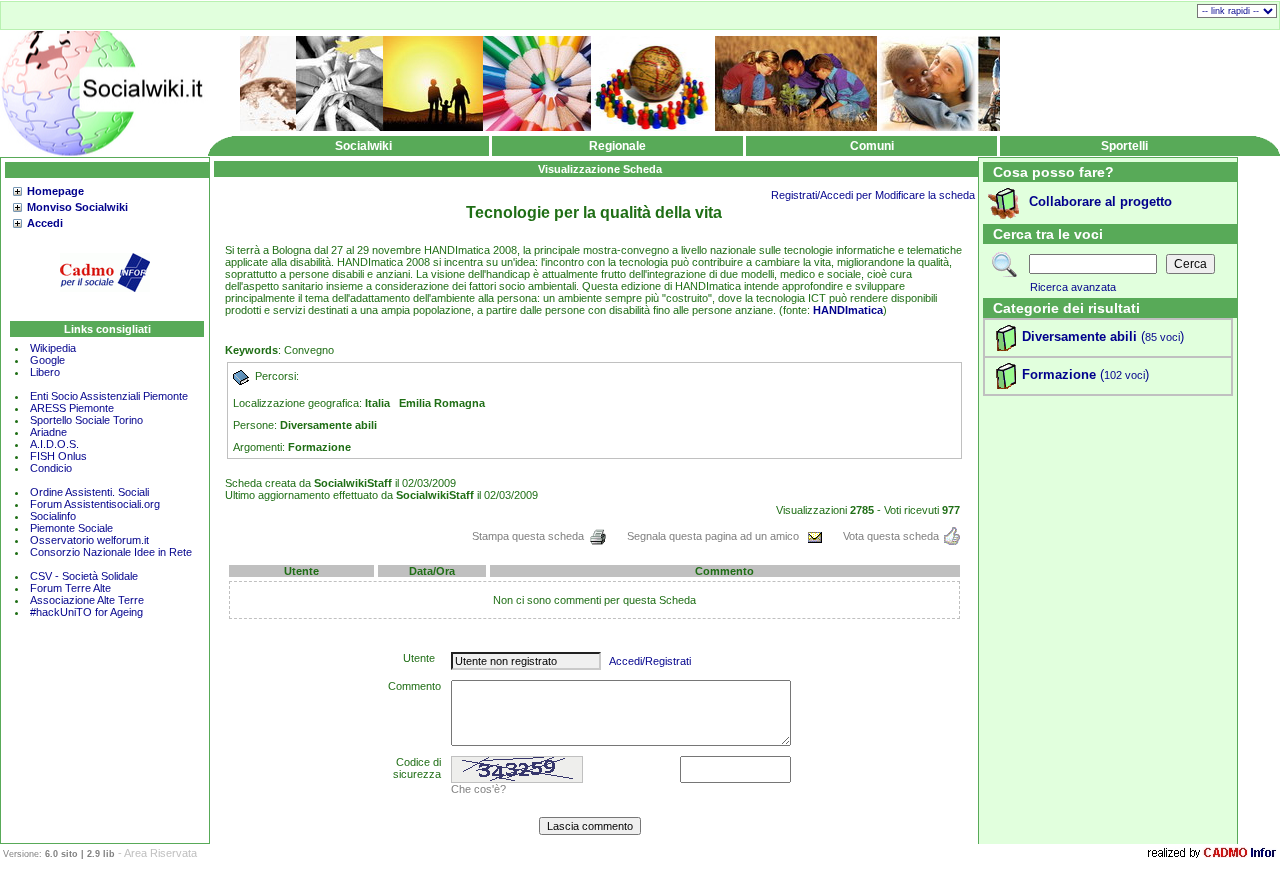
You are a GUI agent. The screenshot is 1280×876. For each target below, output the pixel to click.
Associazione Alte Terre (87, 600)
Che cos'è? (478, 789)
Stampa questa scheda (528, 536)
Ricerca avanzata (1073, 287)
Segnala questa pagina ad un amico (714, 536)
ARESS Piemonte (72, 408)
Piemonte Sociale (71, 528)
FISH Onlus (58, 456)
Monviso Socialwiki (77, 207)
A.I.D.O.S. (54, 444)
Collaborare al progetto (1100, 201)
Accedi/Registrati (650, 661)
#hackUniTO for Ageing (86, 612)
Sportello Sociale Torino (86, 420)
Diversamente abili (1079, 336)
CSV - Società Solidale (84, 576)
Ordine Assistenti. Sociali (89, 492)
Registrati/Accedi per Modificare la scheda (873, 195)
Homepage (55, 191)
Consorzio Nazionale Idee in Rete (111, 552)
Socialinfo (53, 516)
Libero (45, 372)
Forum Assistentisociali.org (95, 504)
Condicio (51, 468)
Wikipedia (53, 348)
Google (47, 360)
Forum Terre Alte (72, 588)
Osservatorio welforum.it (89, 540)
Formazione (1059, 374)
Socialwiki (363, 146)
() (1160, 336)
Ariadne (48, 432)
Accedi (45, 223)
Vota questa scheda (891, 536)
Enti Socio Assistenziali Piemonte (109, 396)
